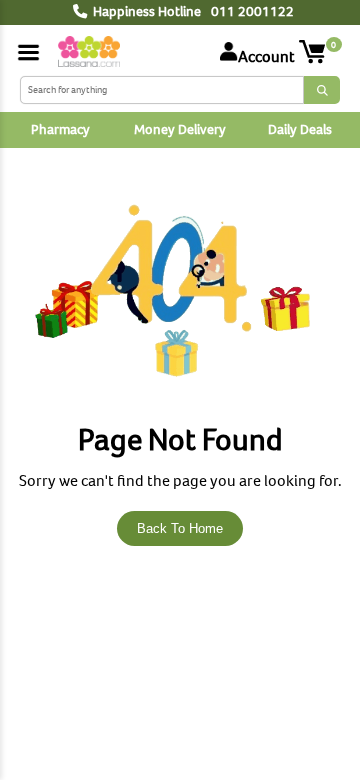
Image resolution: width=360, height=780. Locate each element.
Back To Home (180, 528)
